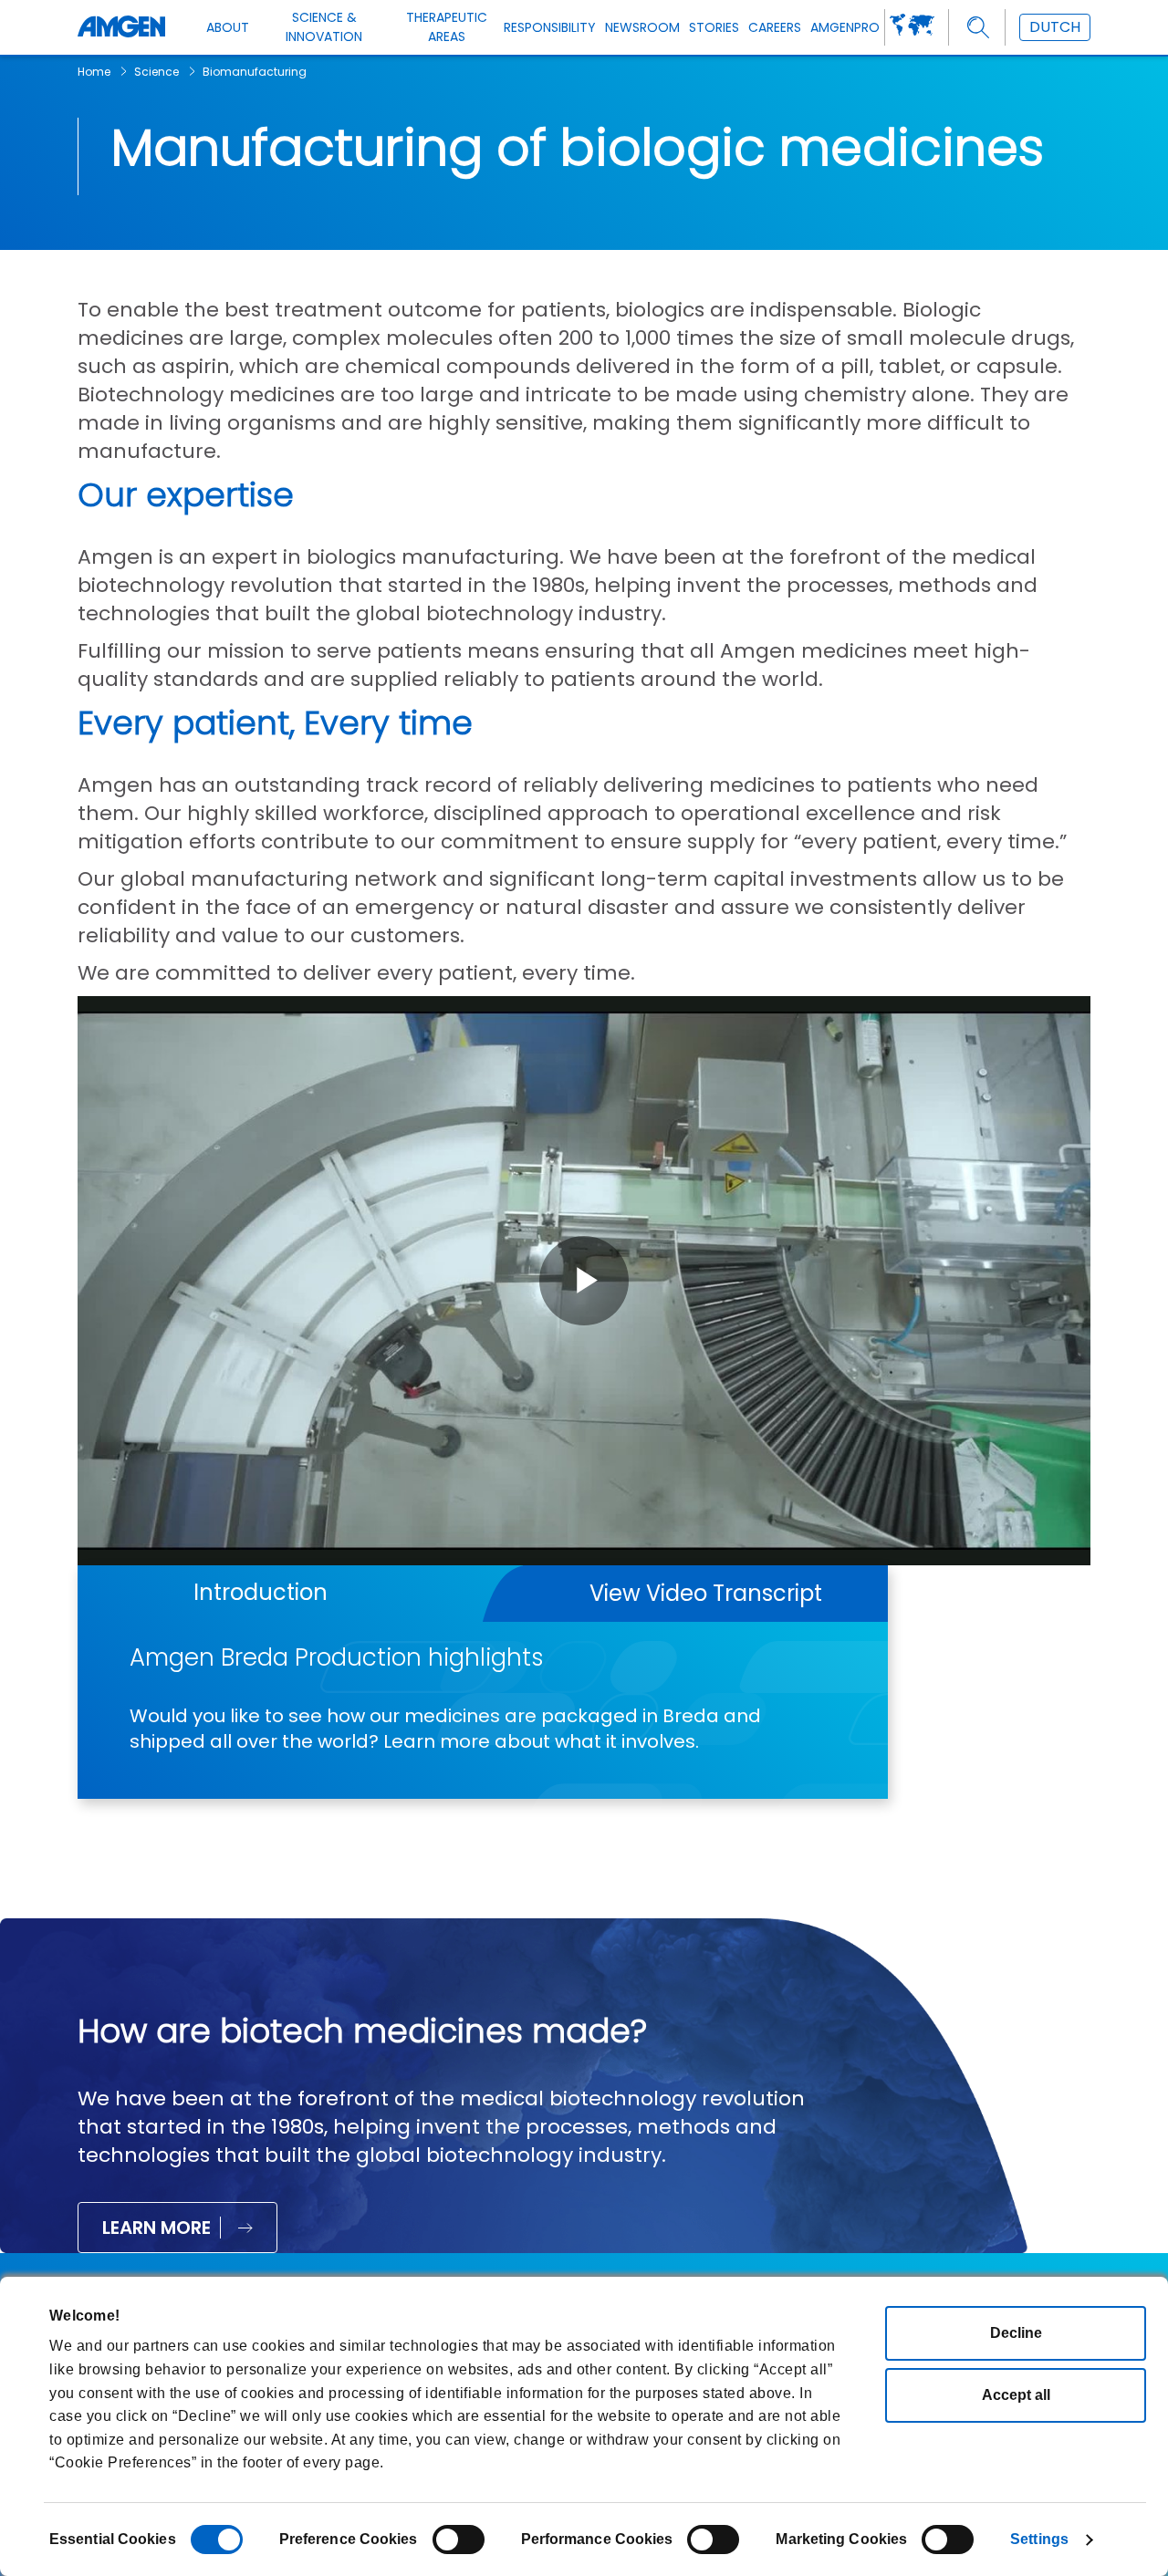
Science (156, 72)
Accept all (1016, 2395)
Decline (1016, 2333)
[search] (979, 28)
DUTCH (1055, 27)
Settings (1039, 2539)
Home (94, 72)
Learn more (156, 2228)
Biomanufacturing (255, 72)
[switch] (459, 2540)
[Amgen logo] (121, 27)
